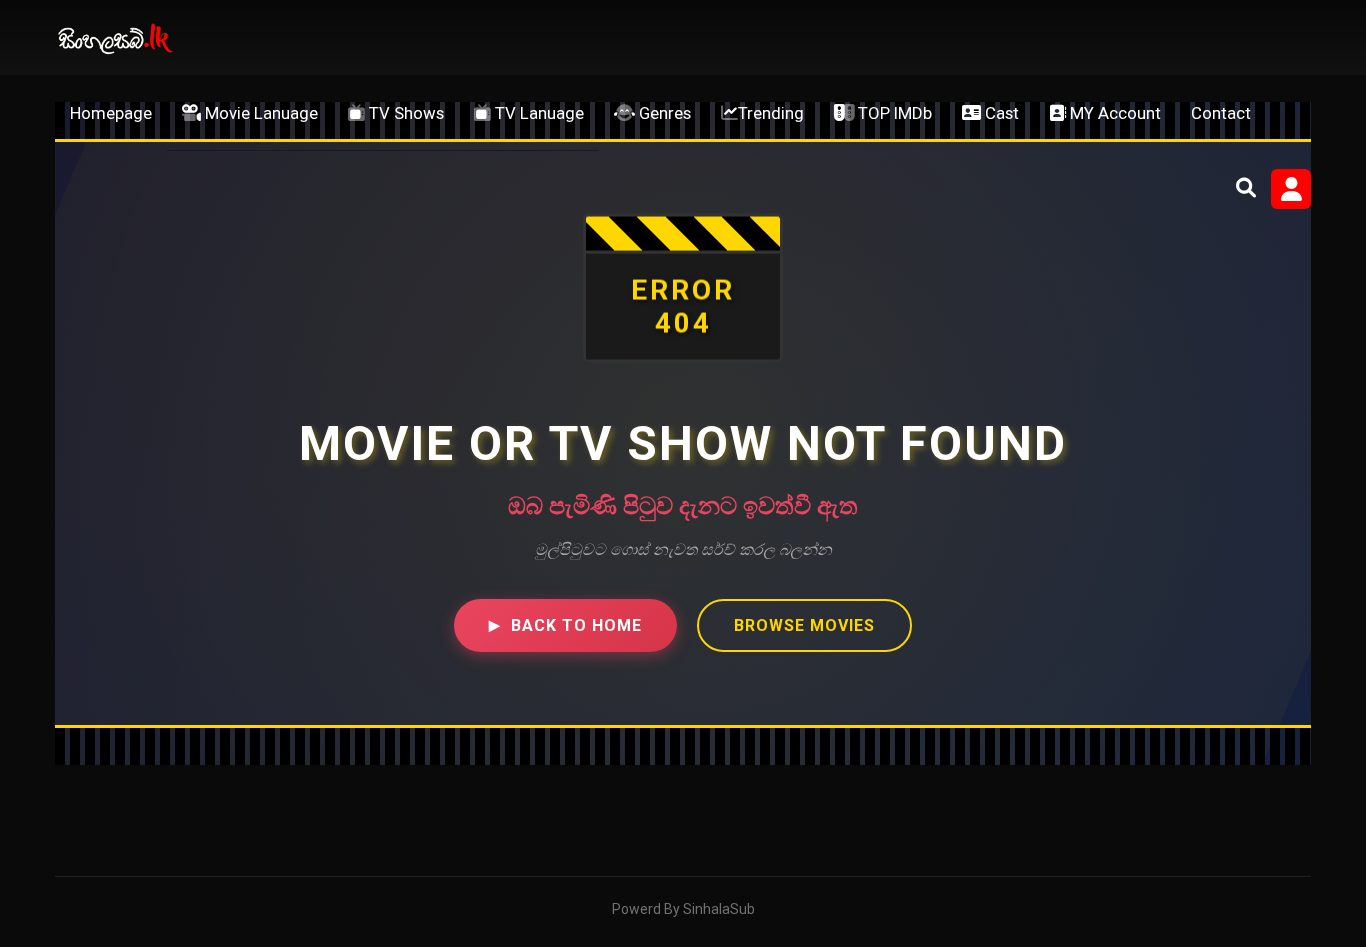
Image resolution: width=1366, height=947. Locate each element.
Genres (663, 113)
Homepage (111, 113)
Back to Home (565, 625)
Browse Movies (804, 625)
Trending (771, 113)
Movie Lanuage (259, 113)
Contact (1221, 113)
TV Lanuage (537, 113)
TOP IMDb (893, 113)
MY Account (1113, 113)
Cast (1000, 113)
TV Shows (404, 113)
